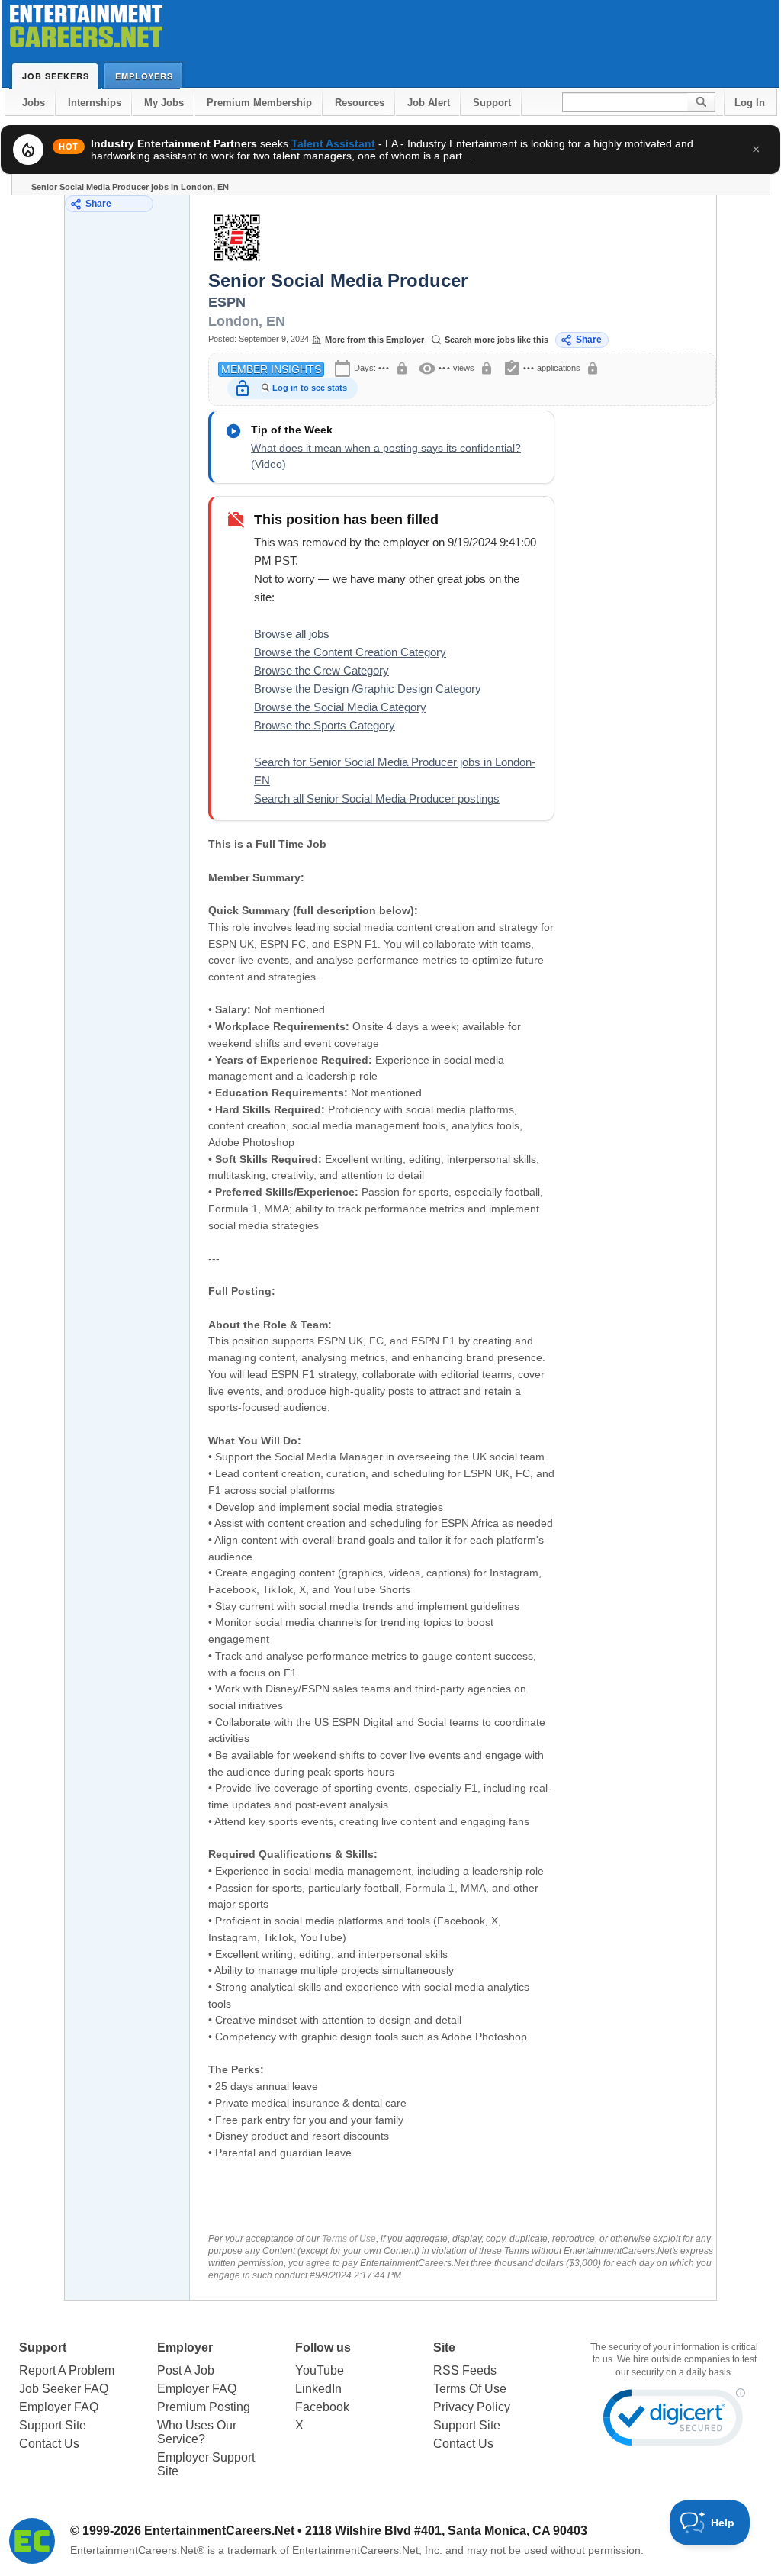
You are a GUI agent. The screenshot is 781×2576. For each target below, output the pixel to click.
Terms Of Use (470, 2389)
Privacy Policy (472, 2407)
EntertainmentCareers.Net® (137, 2550)
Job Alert (429, 103)
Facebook (322, 2407)
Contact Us (49, 2444)
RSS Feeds (465, 2370)
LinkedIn (318, 2389)
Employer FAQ (59, 2407)
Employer (185, 2347)
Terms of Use (349, 2239)
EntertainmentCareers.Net (219, 2531)
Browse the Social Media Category (340, 707)
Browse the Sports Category (325, 725)
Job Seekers (56, 76)
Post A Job (186, 2370)
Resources (360, 103)
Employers (144, 76)
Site (444, 2347)
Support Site (53, 2425)
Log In (750, 103)
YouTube (320, 2370)
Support (492, 103)
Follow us (323, 2347)
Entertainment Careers (86, 30)
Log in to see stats (310, 388)
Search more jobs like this (497, 340)
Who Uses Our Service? (197, 2432)
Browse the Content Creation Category (350, 652)
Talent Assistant (333, 143)
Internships (95, 103)
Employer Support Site (206, 2464)
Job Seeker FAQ (64, 2389)
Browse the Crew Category (321, 670)
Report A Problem (67, 2370)
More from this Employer (374, 340)
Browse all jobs (292, 634)
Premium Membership (259, 103)
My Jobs (164, 103)
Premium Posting (204, 2407)
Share (98, 204)
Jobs (34, 103)
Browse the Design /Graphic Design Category (368, 689)
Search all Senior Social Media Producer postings (377, 799)
